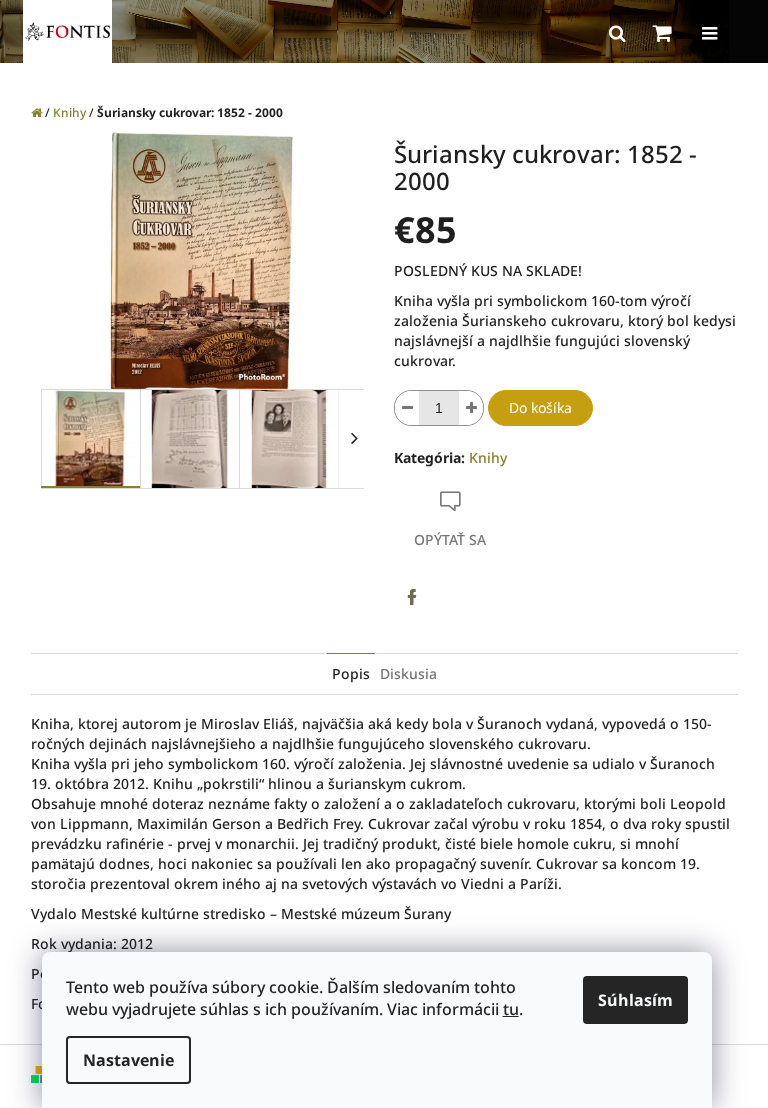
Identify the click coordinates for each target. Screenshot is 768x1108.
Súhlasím (635, 1000)
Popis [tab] (351, 673)
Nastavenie (128, 1060)
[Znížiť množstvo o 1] (407, 408)
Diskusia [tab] (408, 673)
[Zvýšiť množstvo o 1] (471, 408)
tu (511, 1009)
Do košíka (540, 407)
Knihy (488, 457)
